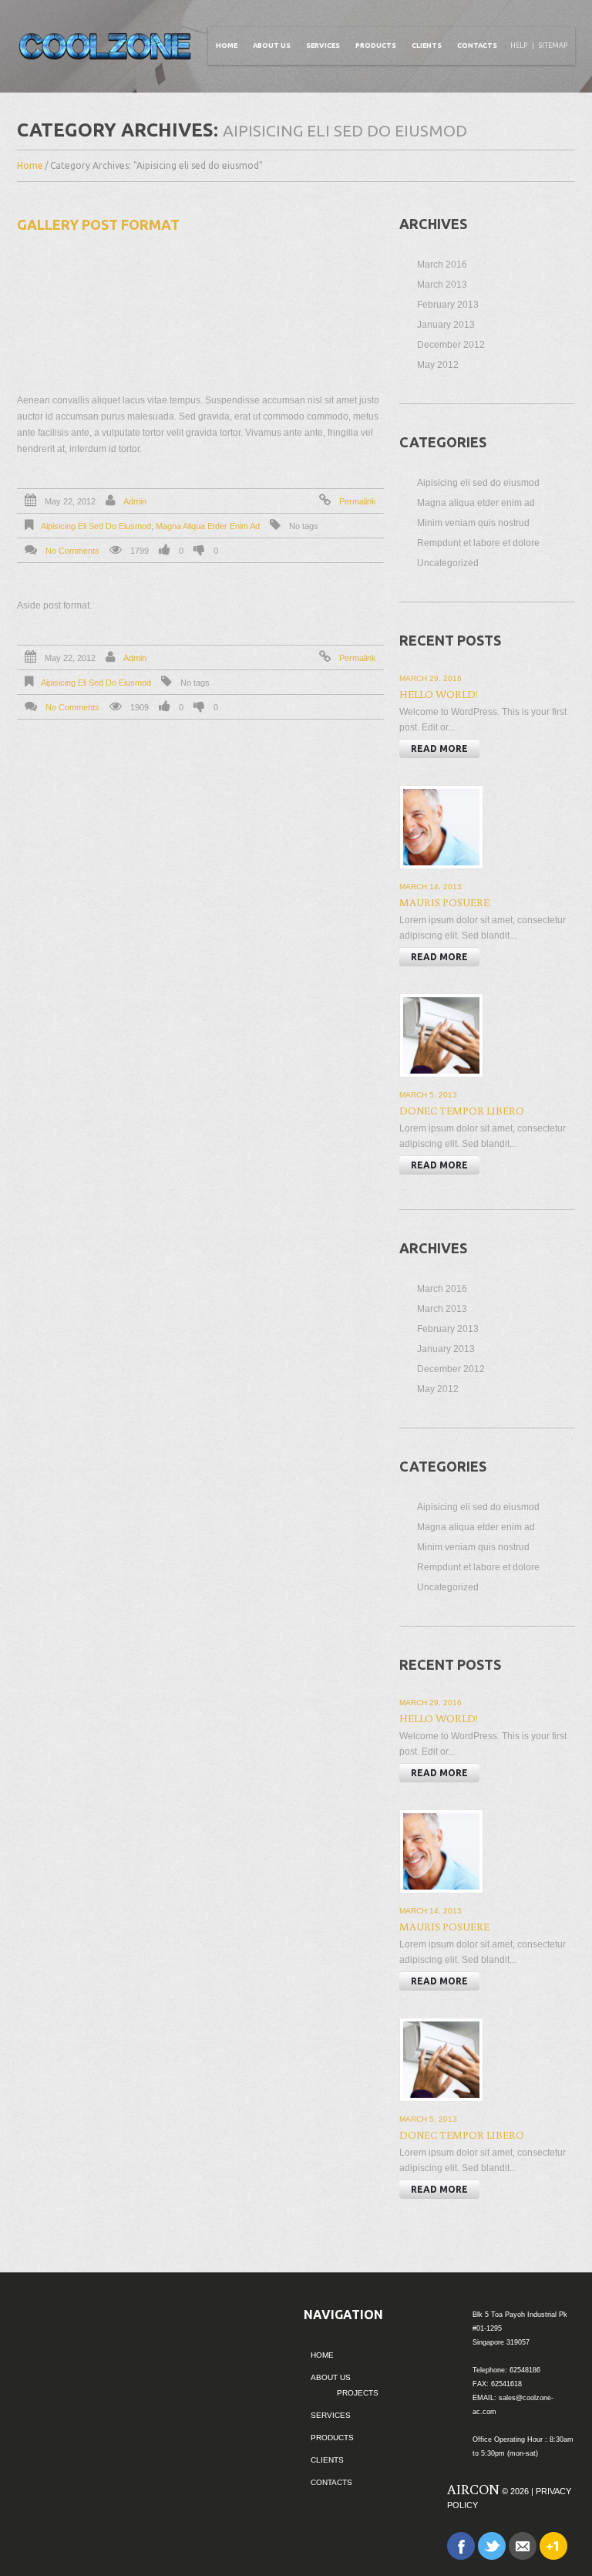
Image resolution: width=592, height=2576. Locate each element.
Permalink (358, 501)
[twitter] (492, 2545)
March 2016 (442, 265)
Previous (29, 300)
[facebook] (461, 2545)
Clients (427, 46)
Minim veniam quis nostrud (473, 523)
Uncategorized (448, 563)
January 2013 (446, 325)
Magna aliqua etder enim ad (208, 526)
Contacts (477, 46)
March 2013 (442, 285)
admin (135, 501)
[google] (553, 2545)
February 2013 (448, 305)
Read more (439, 749)
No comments (72, 551)
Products (376, 46)
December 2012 (451, 345)
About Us (272, 46)
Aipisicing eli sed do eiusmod (96, 526)
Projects (358, 2393)
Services (323, 46)
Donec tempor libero (462, 1111)
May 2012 (438, 365)
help (519, 46)
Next (372, 300)
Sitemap (553, 46)
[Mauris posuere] (441, 827)
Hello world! (439, 694)
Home (227, 46)
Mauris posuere (444, 902)
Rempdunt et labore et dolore (478, 543)
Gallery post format (98, 224)
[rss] (523, 2545)
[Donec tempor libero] (441, 1035)
